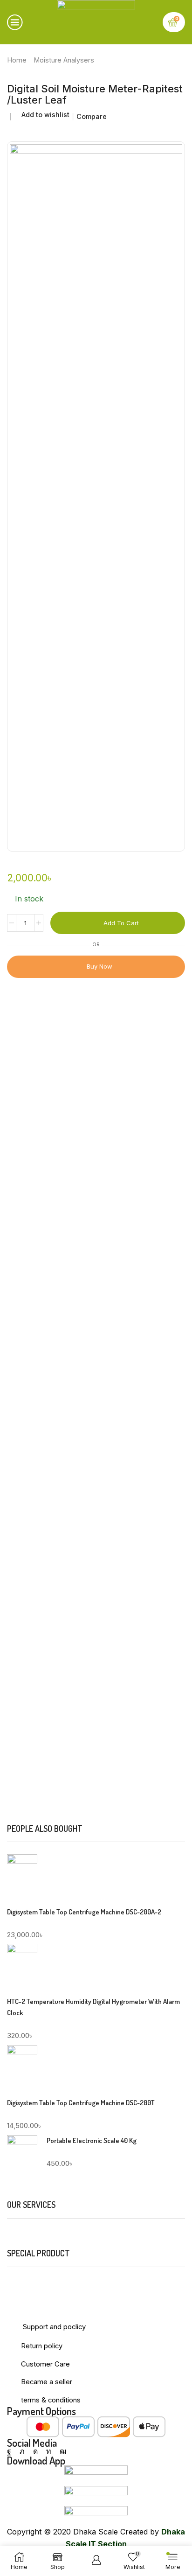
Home (17, 60)
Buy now (99, 966)
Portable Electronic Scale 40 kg (92, 2140)
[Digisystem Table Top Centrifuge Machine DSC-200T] (22, 2068)
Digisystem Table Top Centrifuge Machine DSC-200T (81, 2103)
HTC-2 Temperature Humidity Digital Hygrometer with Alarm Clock (93, 2007)
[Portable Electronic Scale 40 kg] (22, 2157)
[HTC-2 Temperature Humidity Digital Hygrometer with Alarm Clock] (22, 1967)
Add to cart (121, 923)
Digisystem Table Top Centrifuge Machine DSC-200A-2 (84, 1912)
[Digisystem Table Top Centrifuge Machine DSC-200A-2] (22, 1879)
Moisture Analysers (64, 60)
